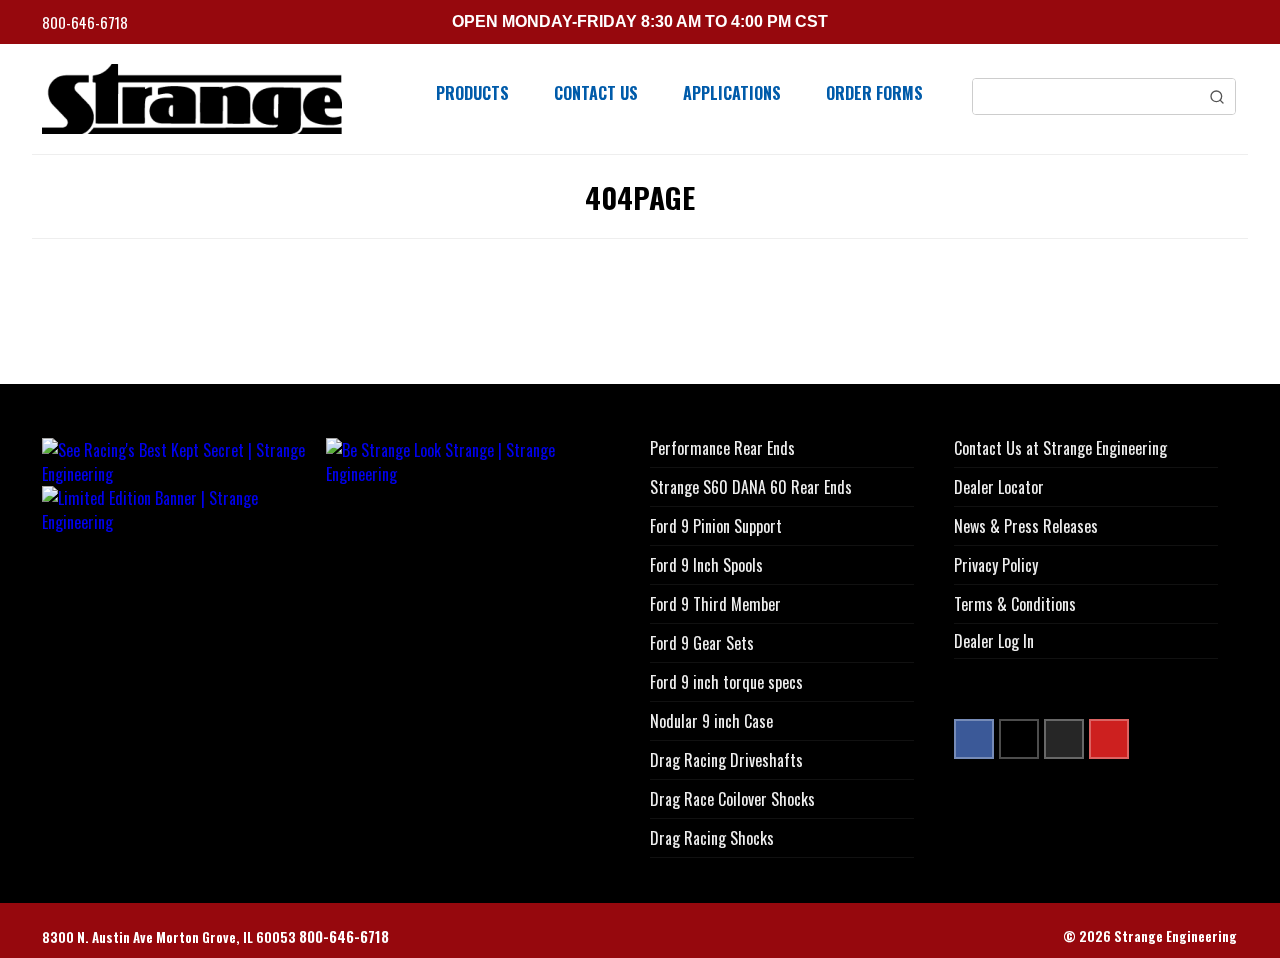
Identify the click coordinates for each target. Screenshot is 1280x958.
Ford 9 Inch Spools (706, 565)
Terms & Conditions (1015, 604)
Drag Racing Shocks (712, 838)
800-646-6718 (86, 22)
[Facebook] (974, 739)
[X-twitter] (1019, 739)
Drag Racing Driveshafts (726, 760)
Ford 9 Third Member (715, 604)
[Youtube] (1109, 739)
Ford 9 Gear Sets (702, 643)
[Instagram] (1064, 739)
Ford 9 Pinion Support (716, 526)
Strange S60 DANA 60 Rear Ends (751, 487)
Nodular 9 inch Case (711, 721)
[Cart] (1231, 24)
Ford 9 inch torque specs (726, 682)
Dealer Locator (999, 487)
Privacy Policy (996, 565)
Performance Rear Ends (722, 448)
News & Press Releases (1026, 526)
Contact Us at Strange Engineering (1060, 448)
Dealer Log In (994, 641)
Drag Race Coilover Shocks (732, 799)
